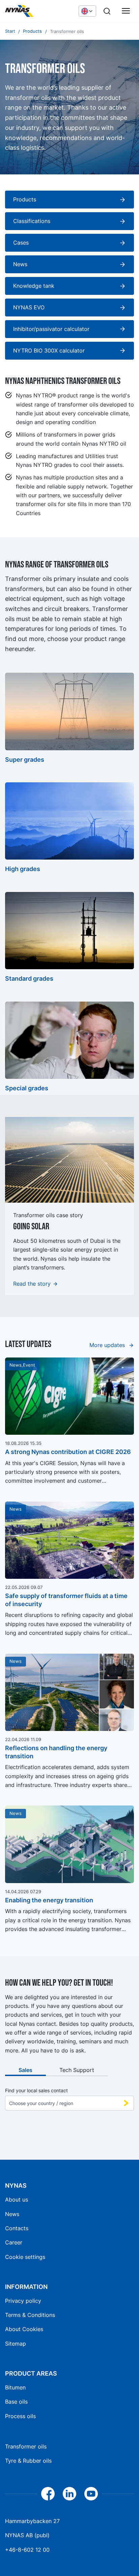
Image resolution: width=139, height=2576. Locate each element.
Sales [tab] (25, 2070)
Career (14, 2242)
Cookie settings (25, 2257)
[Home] (38, 11)
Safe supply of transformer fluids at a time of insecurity (66, 1600)
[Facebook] (48, 2494)
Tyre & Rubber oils (28, 2461)
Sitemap (16, 2344)
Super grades (25, 760)
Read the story (32, 1284)
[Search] (107, 11)
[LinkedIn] (69, 2494)
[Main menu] (126, 11)
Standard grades (29, 978)
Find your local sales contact (36, 2091)
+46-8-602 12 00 (27, 2550)
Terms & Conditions (30, 2315)
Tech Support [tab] (77, 2070)
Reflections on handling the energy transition (56, 1752)
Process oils (20, 2416)
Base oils (16, 2402)
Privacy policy (23, 2301)
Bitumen (15, 2387)
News (12, 2214)
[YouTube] (91, 2494)
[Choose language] (87, 11)
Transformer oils (26, 2446)
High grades (23, 869)
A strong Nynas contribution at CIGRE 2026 (68, 1452)
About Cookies (24, 2329)
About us (17, 2200)
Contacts (17, 2228)
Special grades (27, 1088)
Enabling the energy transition (49, 1900)
